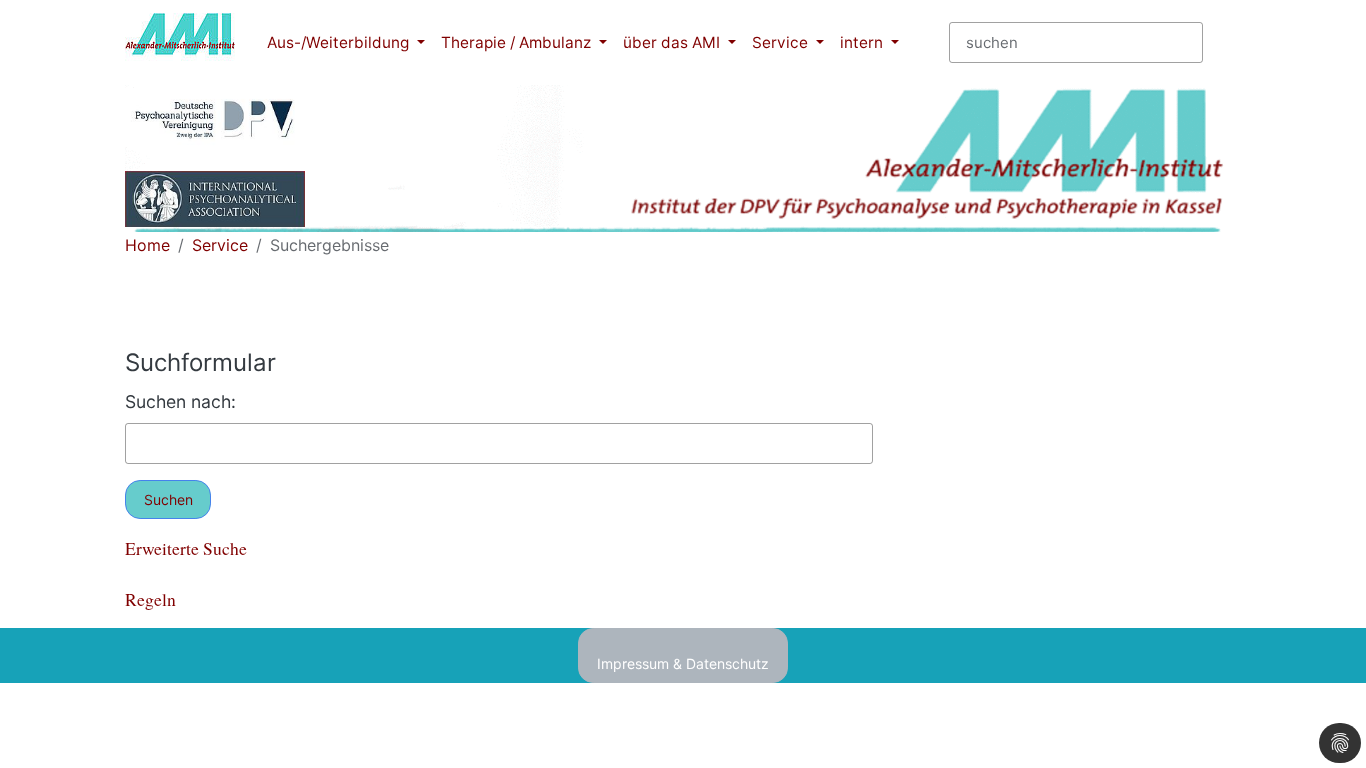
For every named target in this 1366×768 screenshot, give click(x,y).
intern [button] (863, 42)
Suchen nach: (180, 401)
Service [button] (782, 42)
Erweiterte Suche (186, 548)
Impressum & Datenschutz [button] (683, 663)
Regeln (150, 599)
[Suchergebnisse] (180, 42)
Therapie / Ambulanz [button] (518, 42)
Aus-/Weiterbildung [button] (340, 42)
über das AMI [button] (673, 42)
